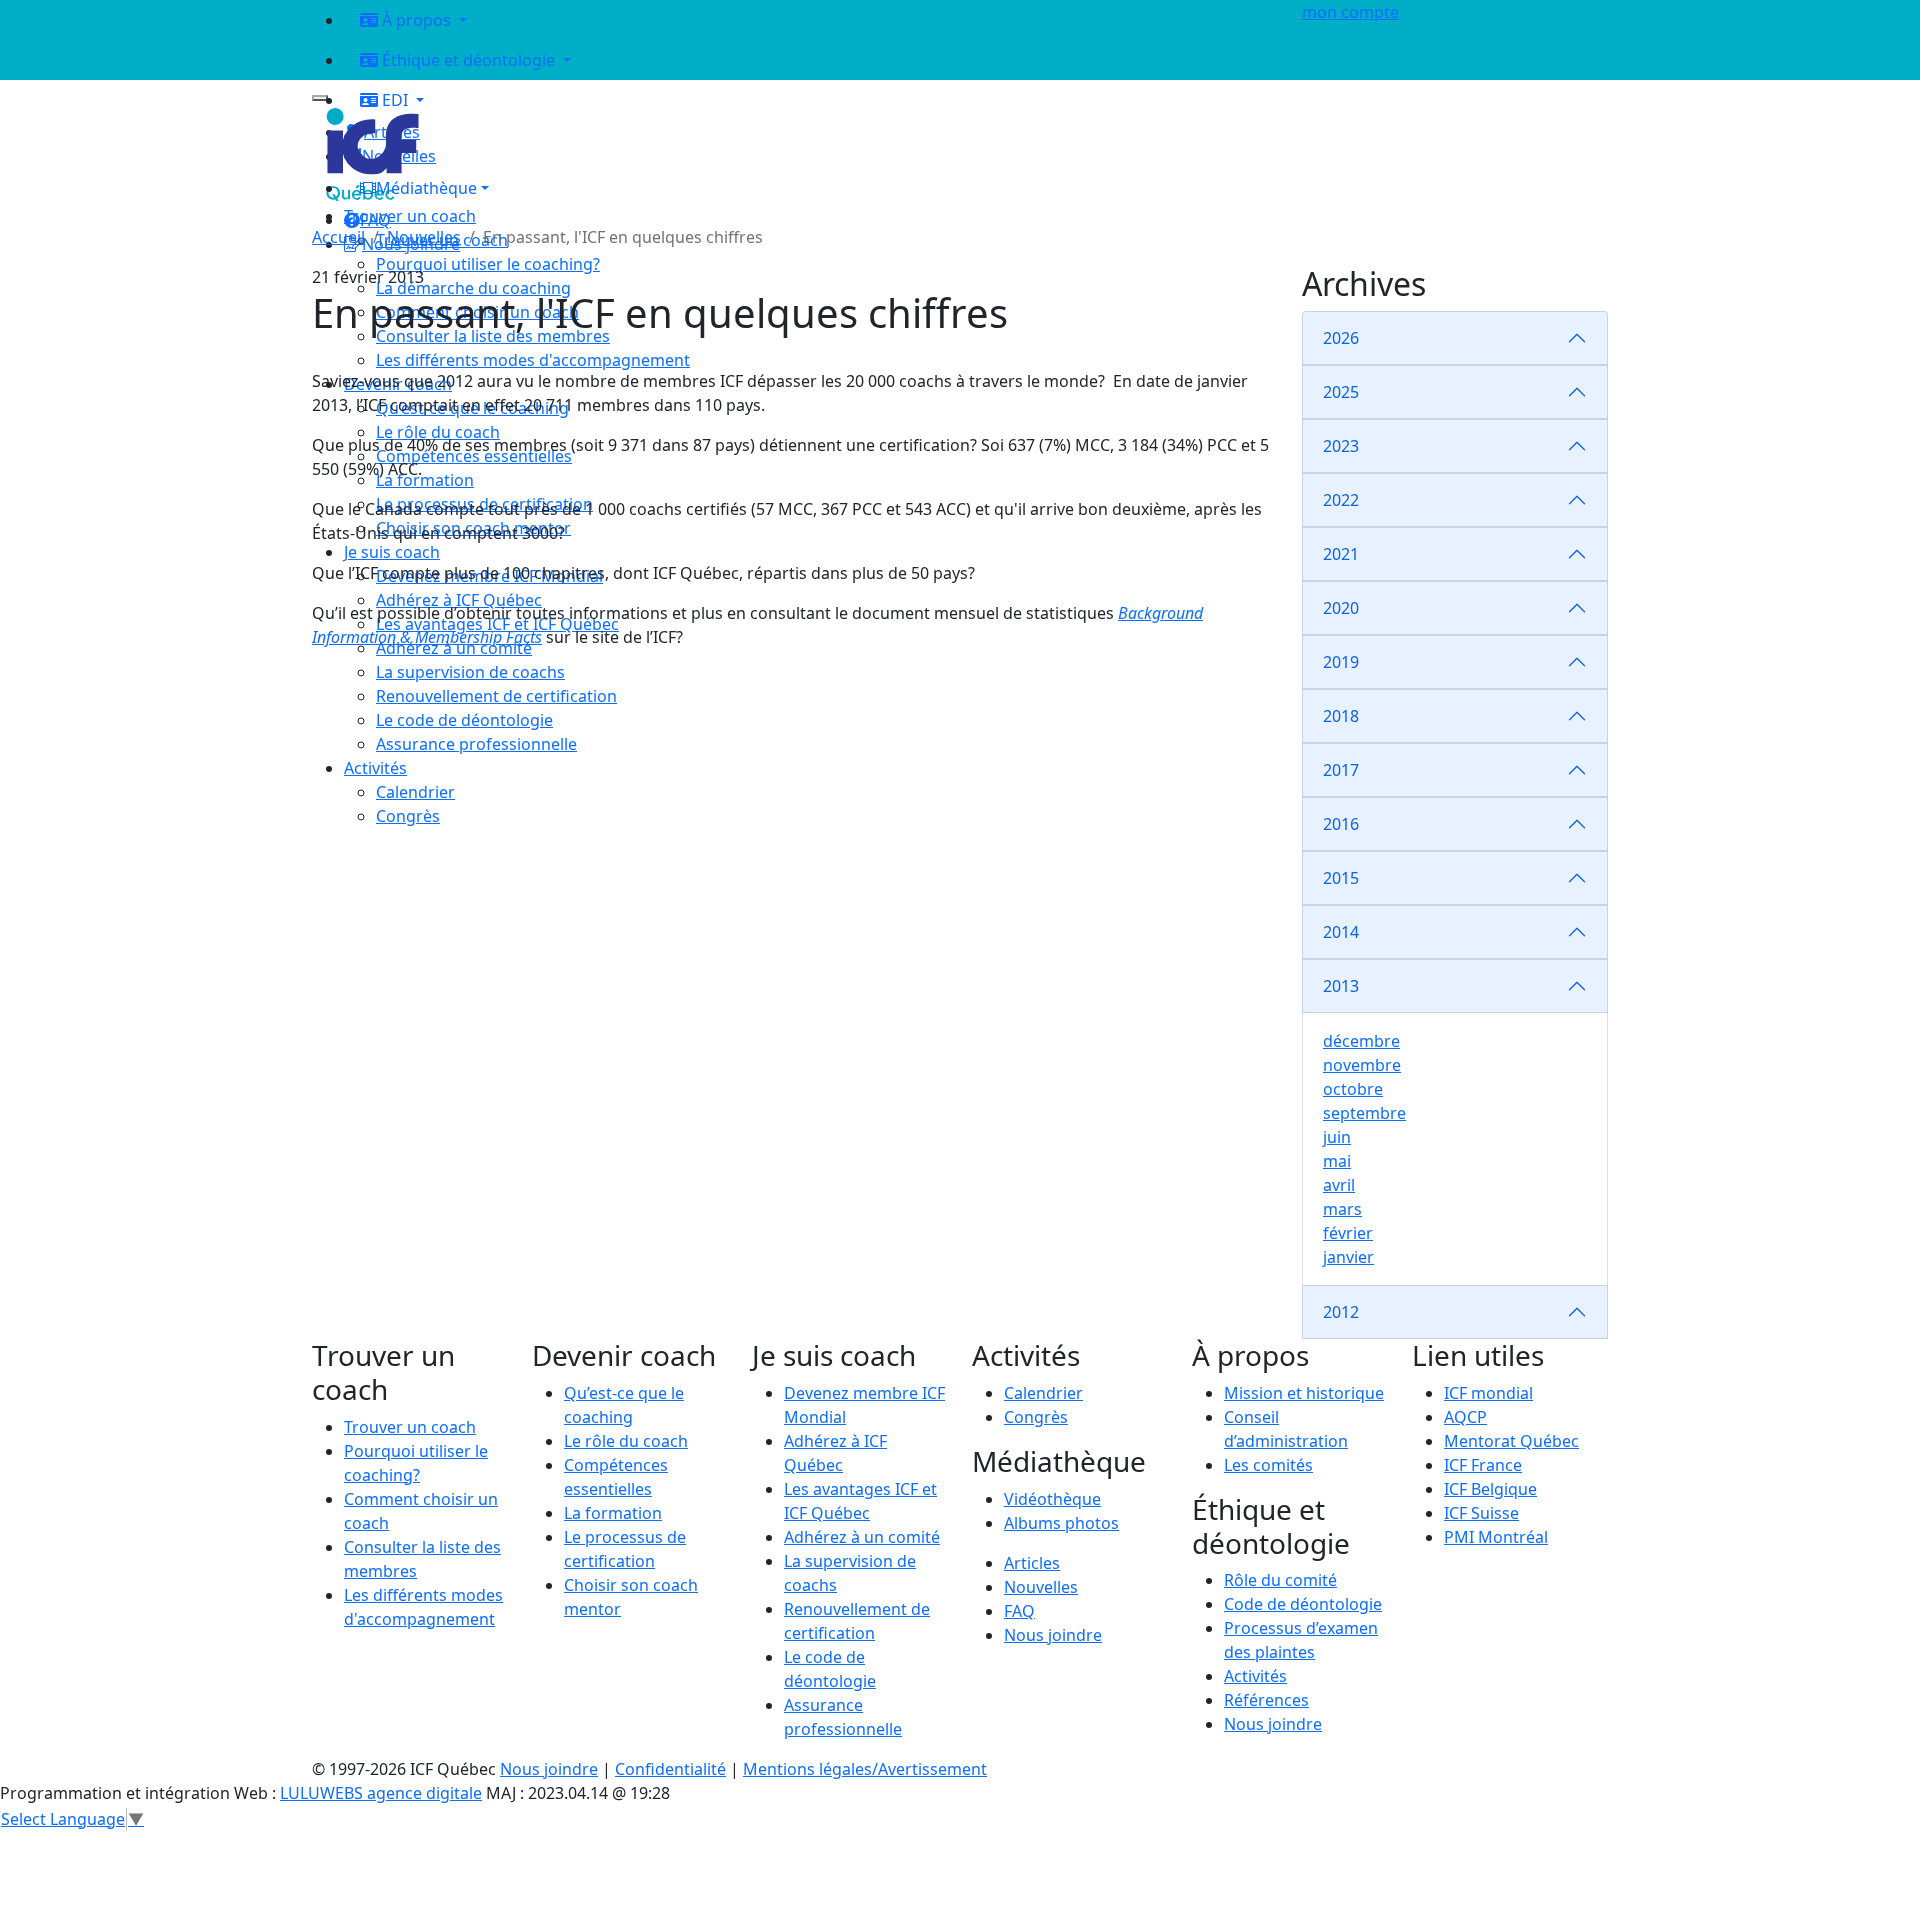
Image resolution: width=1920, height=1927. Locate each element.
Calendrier (1043, 1393)
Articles (1032, 1563)
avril (1339, 1185)
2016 (1341, 824)
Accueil (338, 237)
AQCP (1465, 1417)
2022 (1341, 500)
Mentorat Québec (1511, 1441)
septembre (1364, 1113)
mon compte (1350, 12)
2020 (1341, 608)
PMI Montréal (1496, 1537)
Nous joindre (1053, 1635)
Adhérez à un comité (862, 1537)
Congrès (1036, 1417)
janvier (1348, 1257)
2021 (1341, 554)
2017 (1341, 770)
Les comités (1268, 1465)
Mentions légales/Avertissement (865, 1769)
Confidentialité (670, 1769)
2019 (1341, 662)
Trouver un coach (410, 216)
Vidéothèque (1052, 1499)
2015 (1341, 878)
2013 (1341, 986)
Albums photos (1061, 1523)
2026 (1341, 338)
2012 (1341, 1312)
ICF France (1483, 1465)
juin (1337, 1137)
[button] (811, 188)
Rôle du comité (1280, 1580)
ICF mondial (1488, 1393)
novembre (1362, 1065)
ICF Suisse (1481, 1513)
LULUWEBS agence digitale (381, 1793)
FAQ (1019, 1611)
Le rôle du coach (626, 1441)
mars (1342, 1209)
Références (1266, 1700)
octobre (1353, 1089)
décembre (1361, 1041)
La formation (613, 1513)
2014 (1341, 932)
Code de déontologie (1303, 1604)
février (1348, 1233)
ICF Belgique (1490, 1489)
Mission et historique (1304, 1393)
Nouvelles (424, 237)
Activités (1255, 1676)
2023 (1341, 446)
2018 (1341, 716)
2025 (1341, 392)
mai (1337, 1161)
